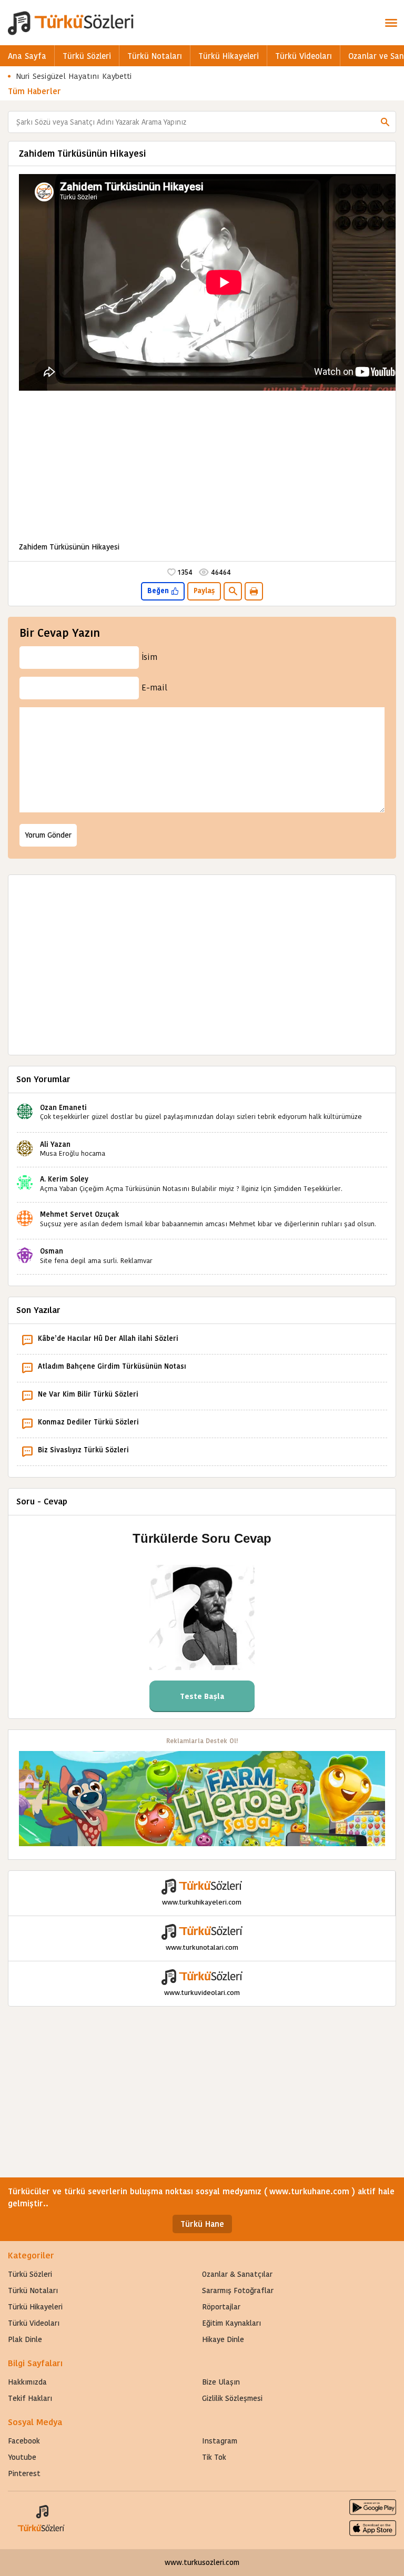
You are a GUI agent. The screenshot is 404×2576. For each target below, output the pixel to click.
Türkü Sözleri (87, 56)
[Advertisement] (202, 467)
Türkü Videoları (304, 56)
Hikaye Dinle (223, 2339)
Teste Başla (202, 1696)
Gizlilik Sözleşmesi (232, 2398)
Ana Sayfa (27, 56)
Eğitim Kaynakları (231, 2323)
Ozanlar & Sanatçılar (237, 2274)
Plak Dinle (25, 2339)
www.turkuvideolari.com (202, 1993)
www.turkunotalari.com (202, 1947)
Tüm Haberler (34, 91)
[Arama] (385, 122)
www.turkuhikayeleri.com (202, 1902)
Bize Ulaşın (221, 2382)
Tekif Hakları (30, 2398)
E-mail (154, 688)
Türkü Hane (202, 2224)
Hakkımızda (27, 2382)
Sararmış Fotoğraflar (238, 2290)
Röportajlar (221, 2307)
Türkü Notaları (155, 56)
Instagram (220, 2441)
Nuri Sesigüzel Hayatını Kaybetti (74, 76)
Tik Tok (214, 2457)
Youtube (22, 2457)
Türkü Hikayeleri (229, 56)
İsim (149, 657)
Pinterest (24, 2473)
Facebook (24, 2441)
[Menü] (391, 23)
